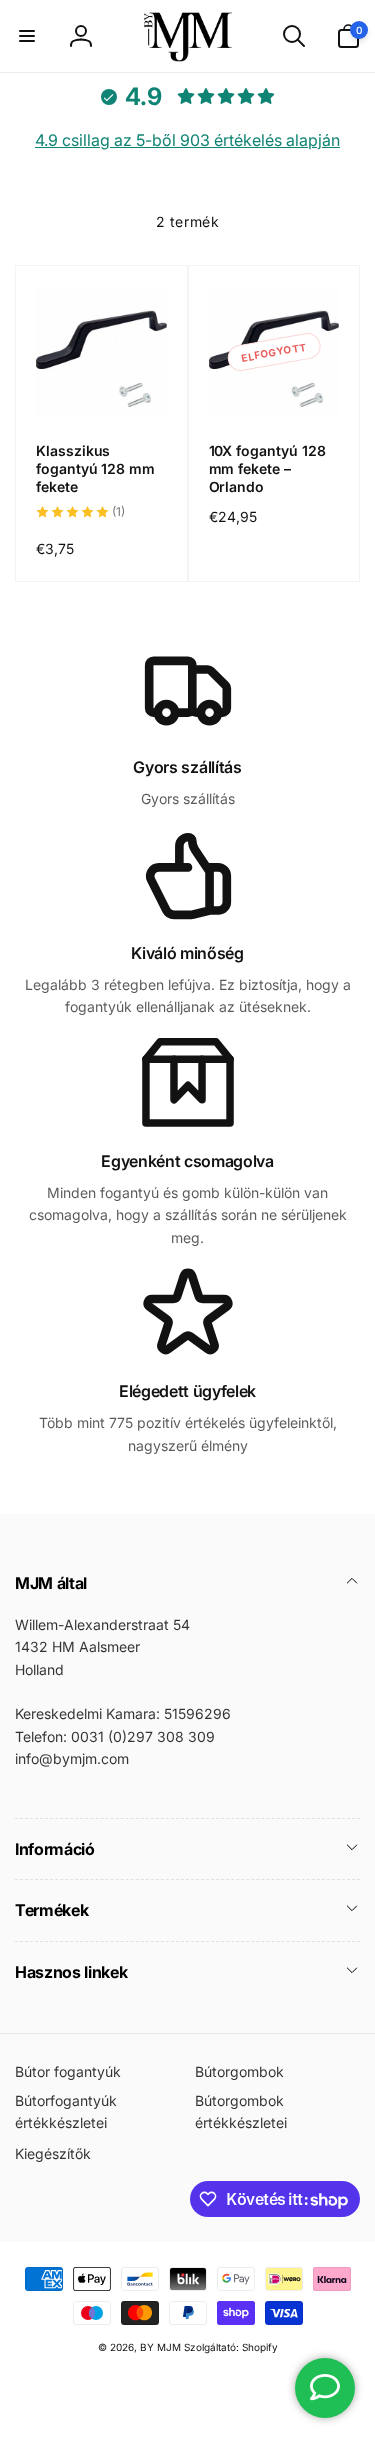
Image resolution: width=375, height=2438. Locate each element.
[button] (27, 36)
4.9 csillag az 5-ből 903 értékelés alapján (187, 140)
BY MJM (160, 2347)
